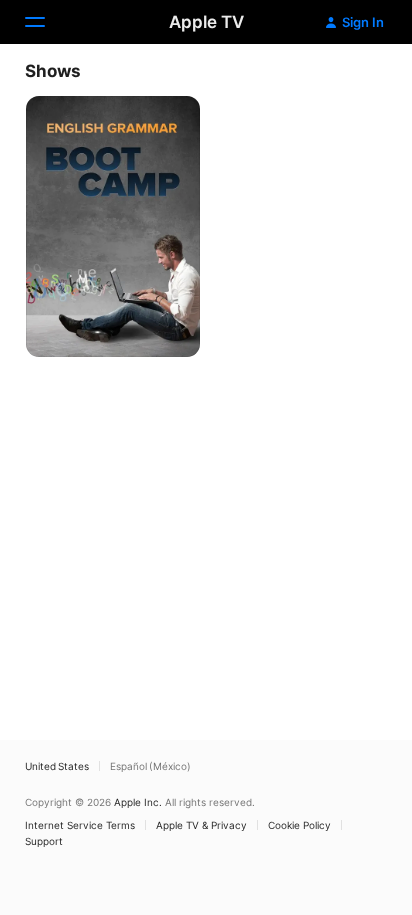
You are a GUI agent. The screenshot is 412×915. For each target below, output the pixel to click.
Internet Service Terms (80, 825)
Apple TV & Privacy (201, 825)
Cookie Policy (299, 825)
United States (57, 766)
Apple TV (206, 22)
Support (44, 841)
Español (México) (150, 766)
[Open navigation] (47, 22)
